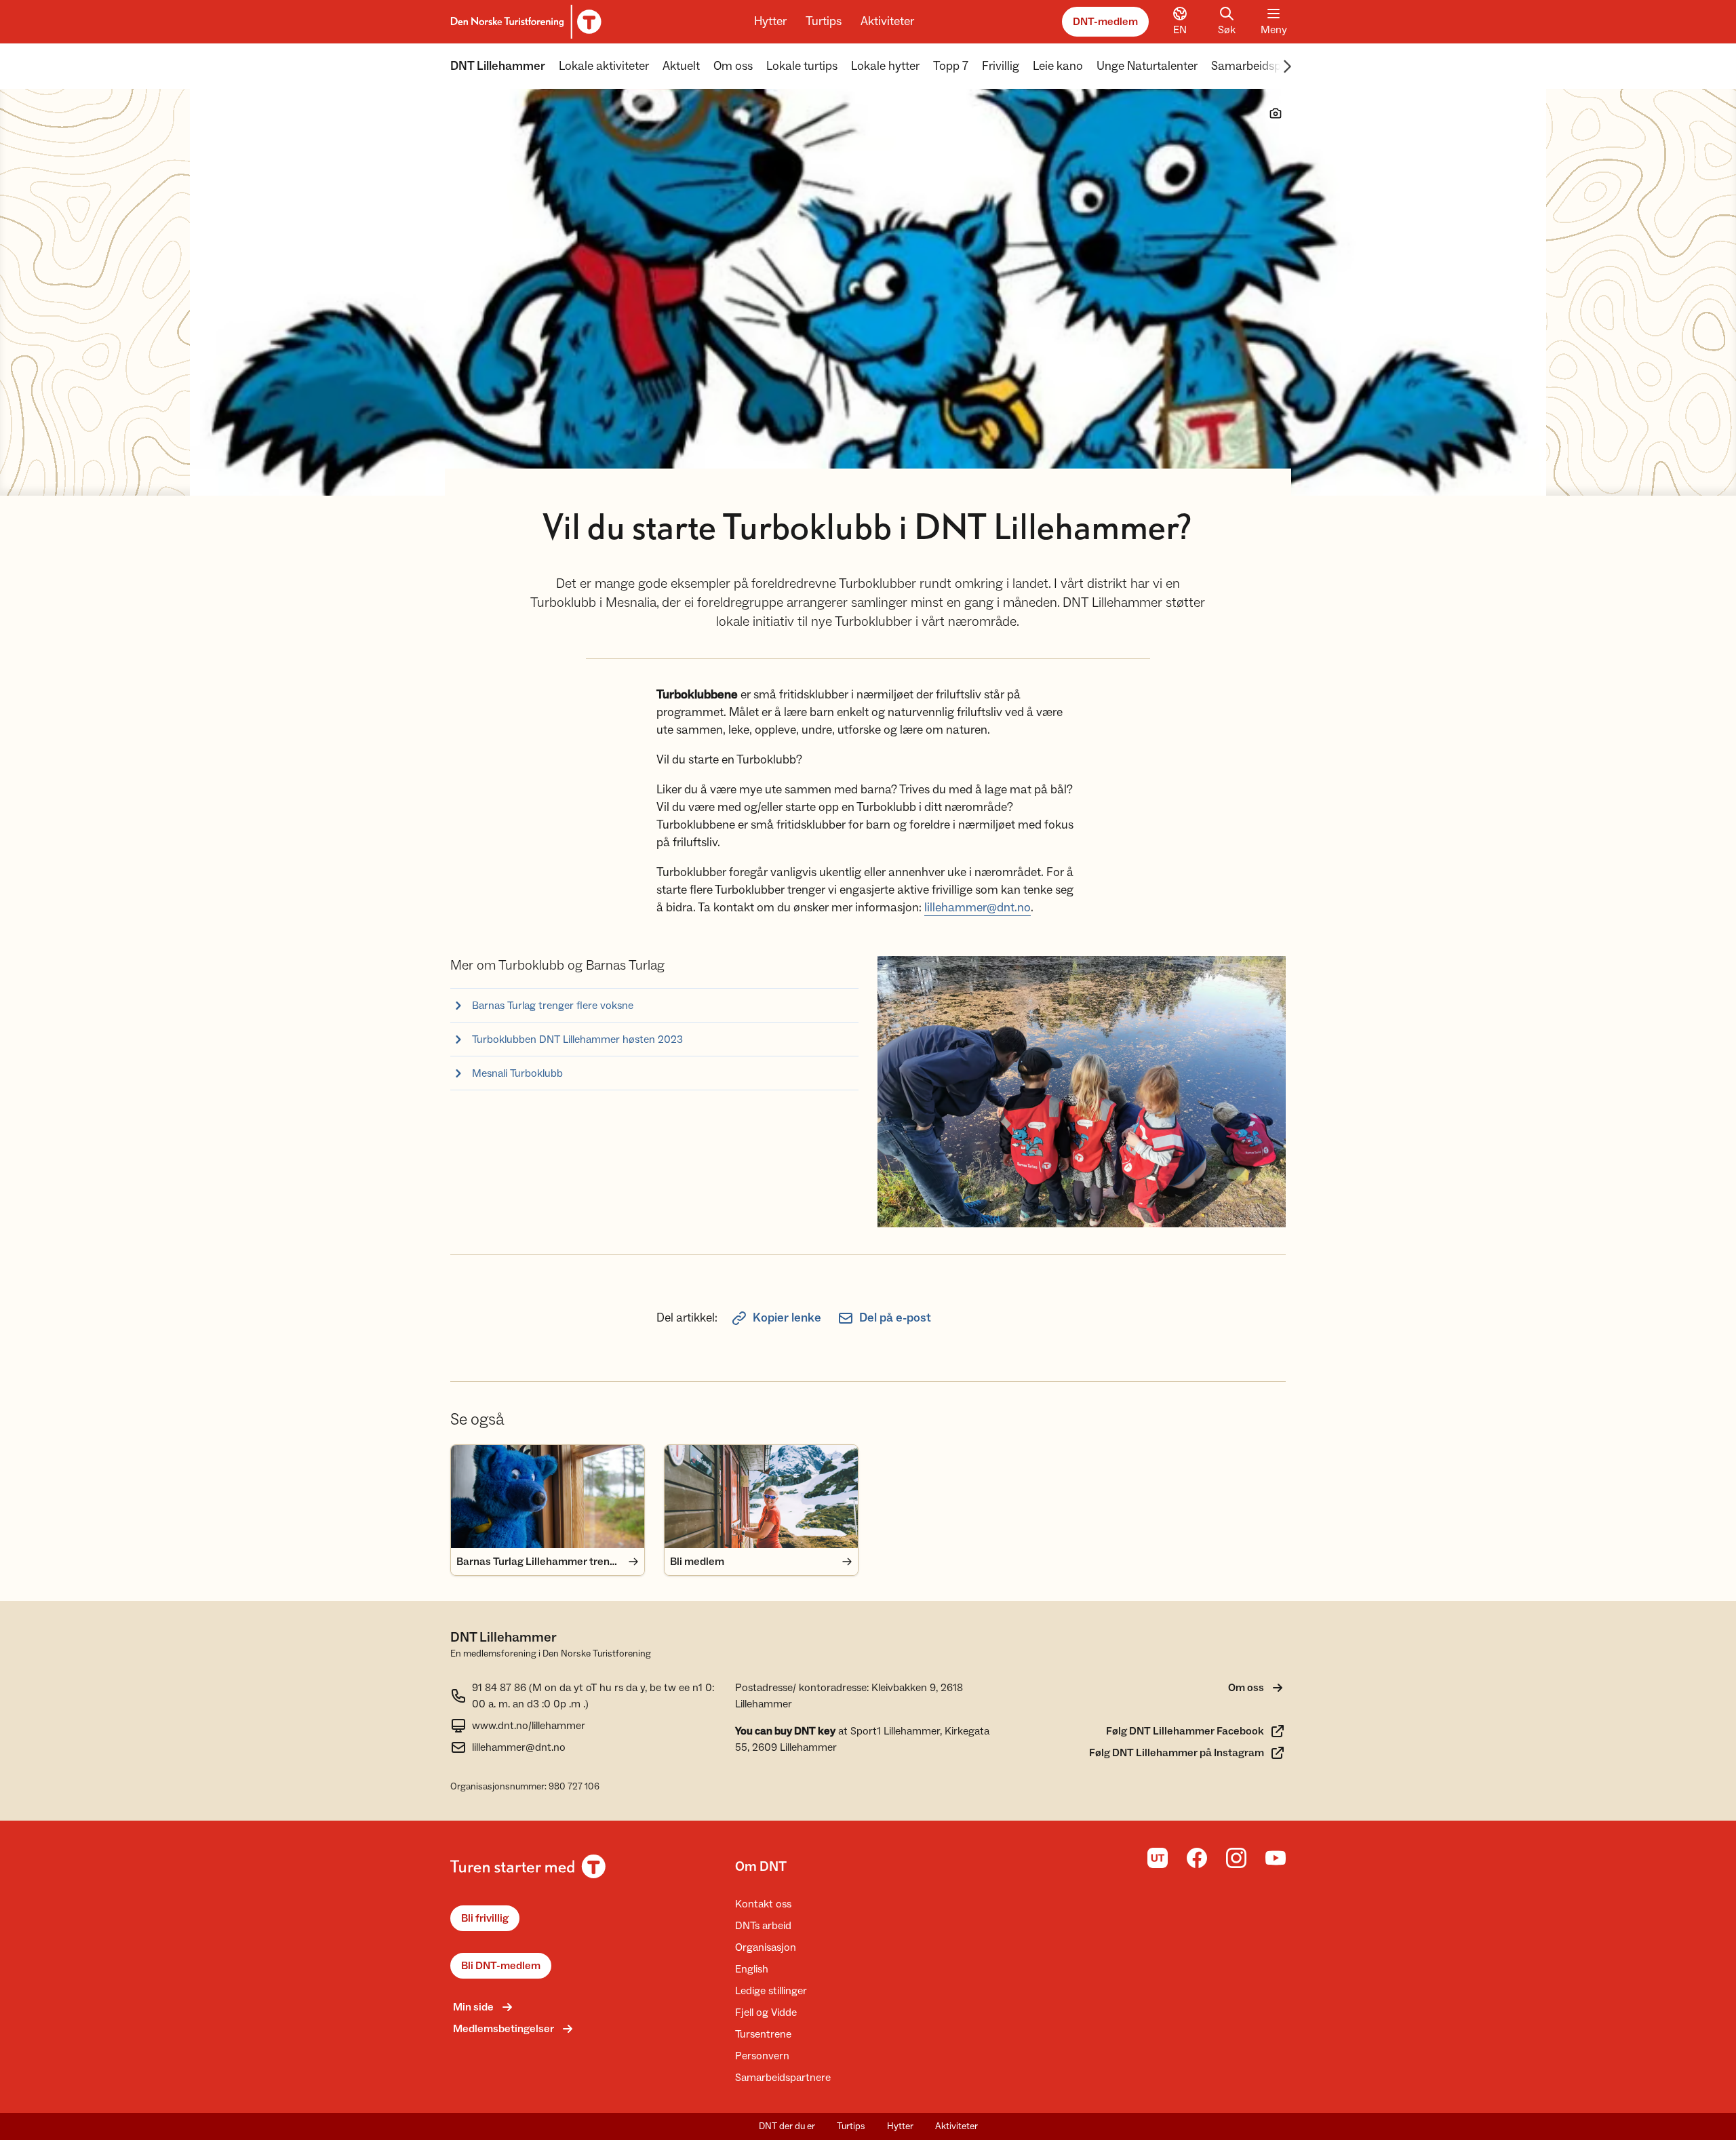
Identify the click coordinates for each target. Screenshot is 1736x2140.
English (752, 1969)
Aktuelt (681, 66)
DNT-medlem (1105, 22)
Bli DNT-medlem (501, 1966)
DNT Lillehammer (498, 66)
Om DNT (761, 1867)
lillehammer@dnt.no (978, 908)
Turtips (824, 21)
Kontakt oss (763, 1904)
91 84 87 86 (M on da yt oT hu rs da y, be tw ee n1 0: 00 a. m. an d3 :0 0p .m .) (593, 1696)
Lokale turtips (802, 66)
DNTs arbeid (763, 1926)
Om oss (733, 66)
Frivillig (1001, 66)
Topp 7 (951, 66)
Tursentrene (763, 2034)
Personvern (762, 2056)
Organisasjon (766, 1947)
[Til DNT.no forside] (524, 22)
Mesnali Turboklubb (517, 1073)
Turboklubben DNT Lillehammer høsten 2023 (577, 1039)
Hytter (770, 21)
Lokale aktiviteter (604, 66)
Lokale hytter (885, 66)
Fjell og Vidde (766, 2013)
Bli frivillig (485, 1918)
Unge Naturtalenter (1147, 66)
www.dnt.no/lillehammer (529, 1726)
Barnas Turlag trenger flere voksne (553, 1006)
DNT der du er (787, 2126)
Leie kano (1058, 66)
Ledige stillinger (771, 1991)
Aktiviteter (887, 21)
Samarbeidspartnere (1265, 66)
